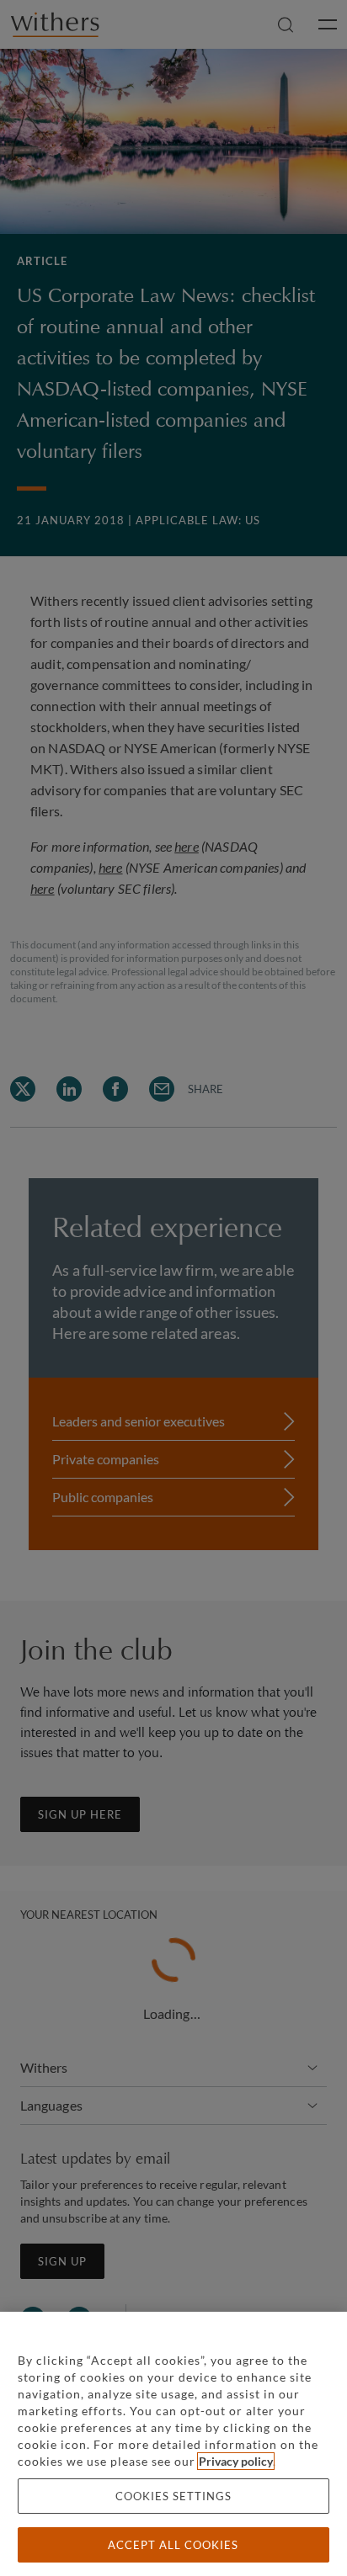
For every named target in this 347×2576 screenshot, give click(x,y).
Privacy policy (236, 2461)
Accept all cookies (173, 2545)
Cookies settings (173, 2496)
